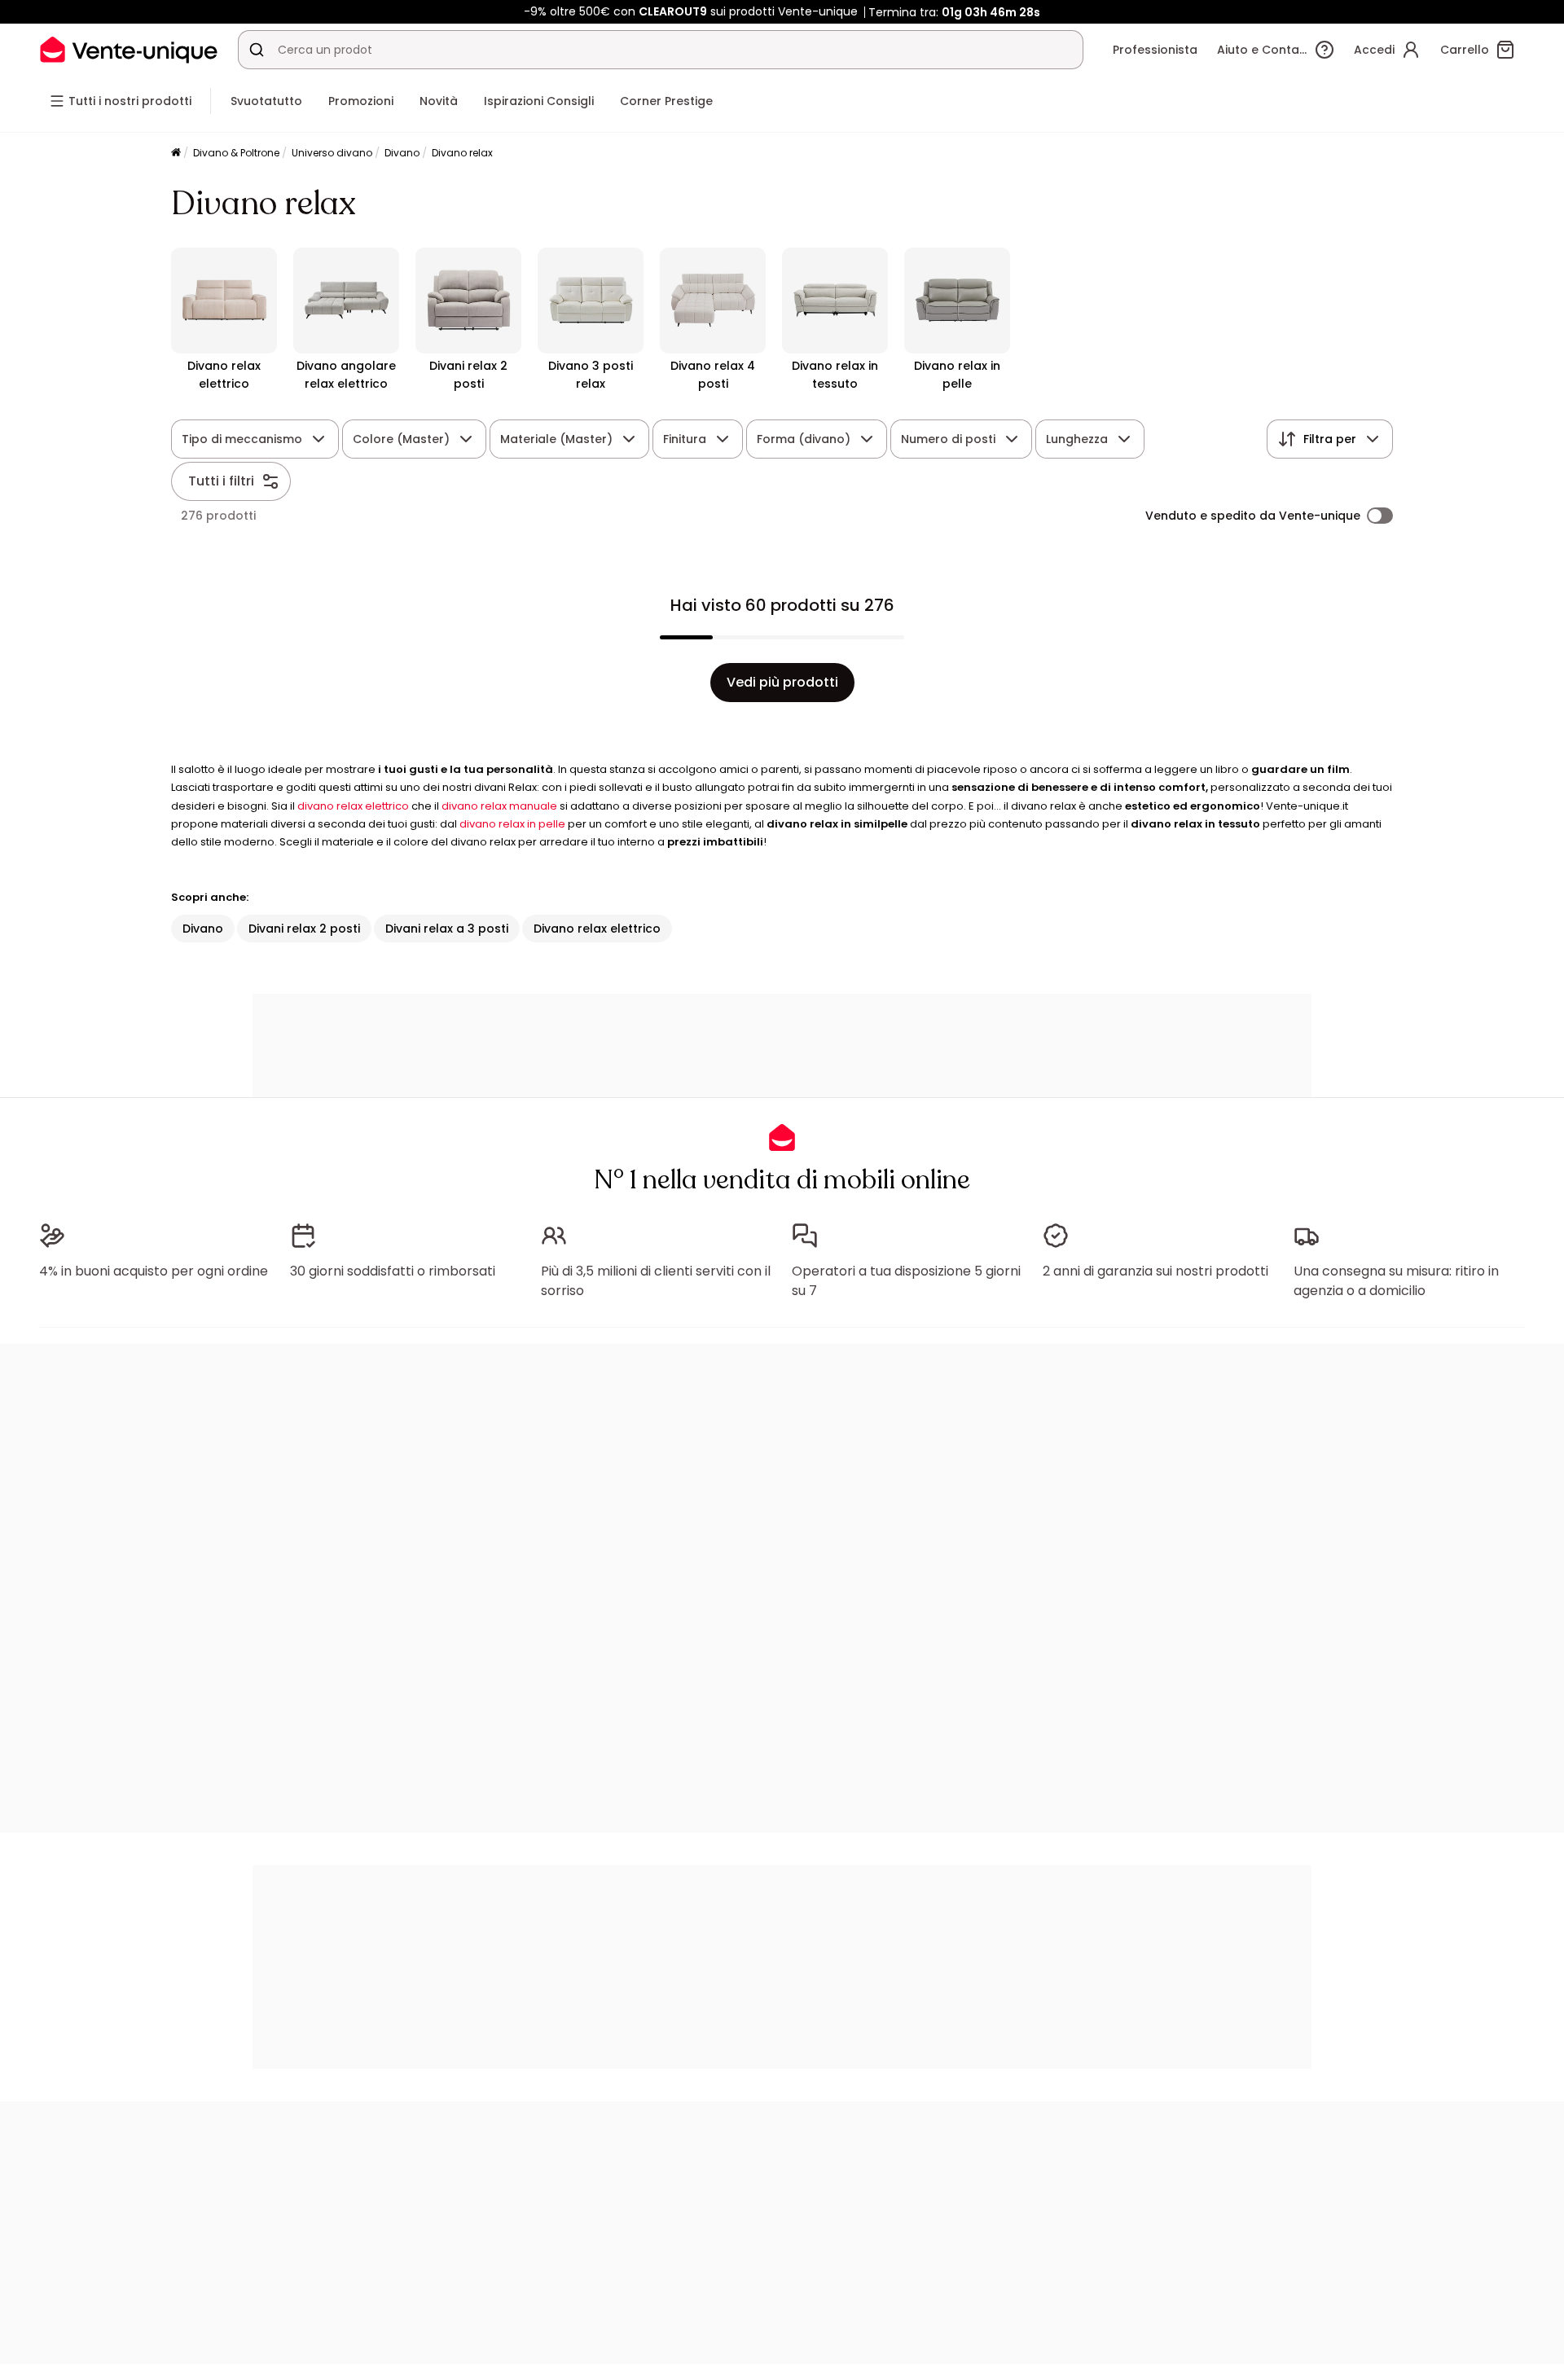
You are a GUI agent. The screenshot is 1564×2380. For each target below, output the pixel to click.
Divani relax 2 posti (304, 929)
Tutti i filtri (221, 481)
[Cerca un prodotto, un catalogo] (257, 50)
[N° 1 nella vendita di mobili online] (129, 49)
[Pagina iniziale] (176, 154)
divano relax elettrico (353, 806)
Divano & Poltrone (236, 153)
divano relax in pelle (512, 824)
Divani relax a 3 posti (447, 929)
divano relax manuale (499, 806)
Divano (402, 153)
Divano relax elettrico (597, 929)
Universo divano (332, 153)
